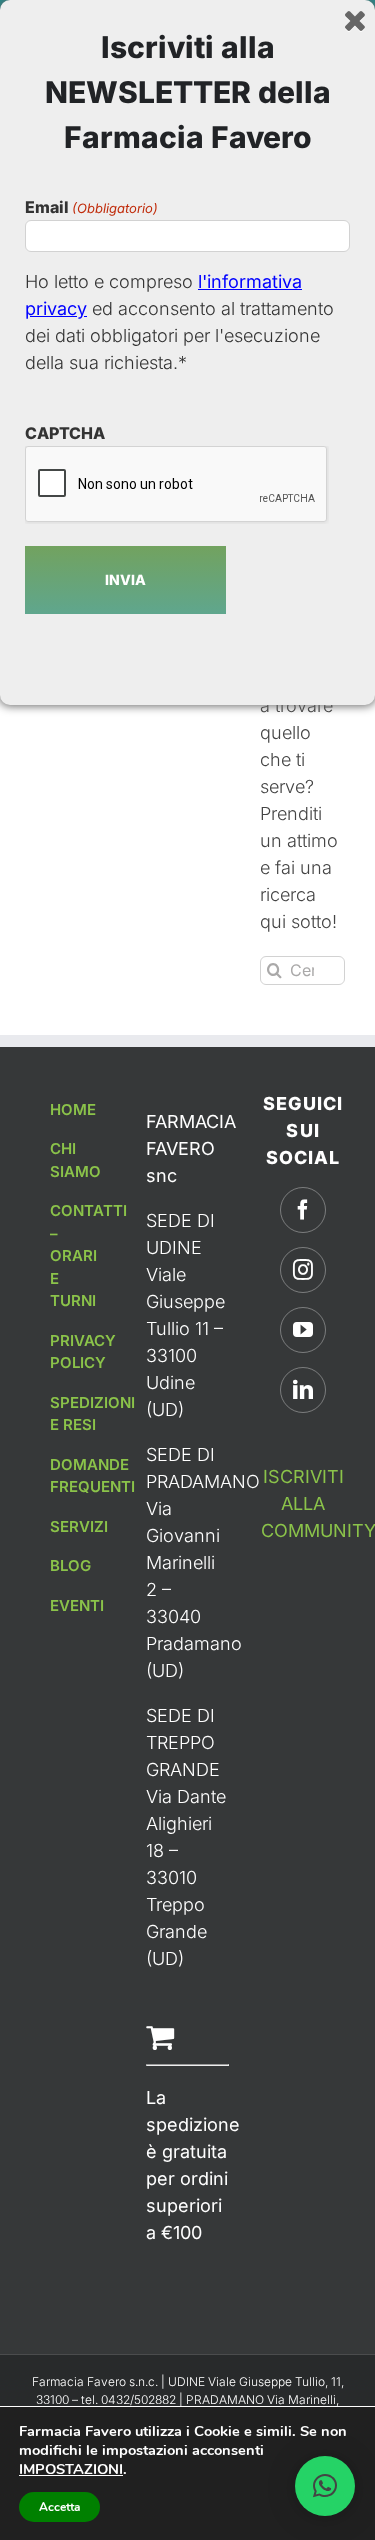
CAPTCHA (65, 433)
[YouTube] (303, 1330)
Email (91, 207)
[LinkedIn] (303, 1390)
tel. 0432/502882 (130, 2399)
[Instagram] (303, 1270)
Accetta (59, 2507)
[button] (325, 2486)
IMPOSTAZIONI (71, 2469)
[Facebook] (303, 1210)
